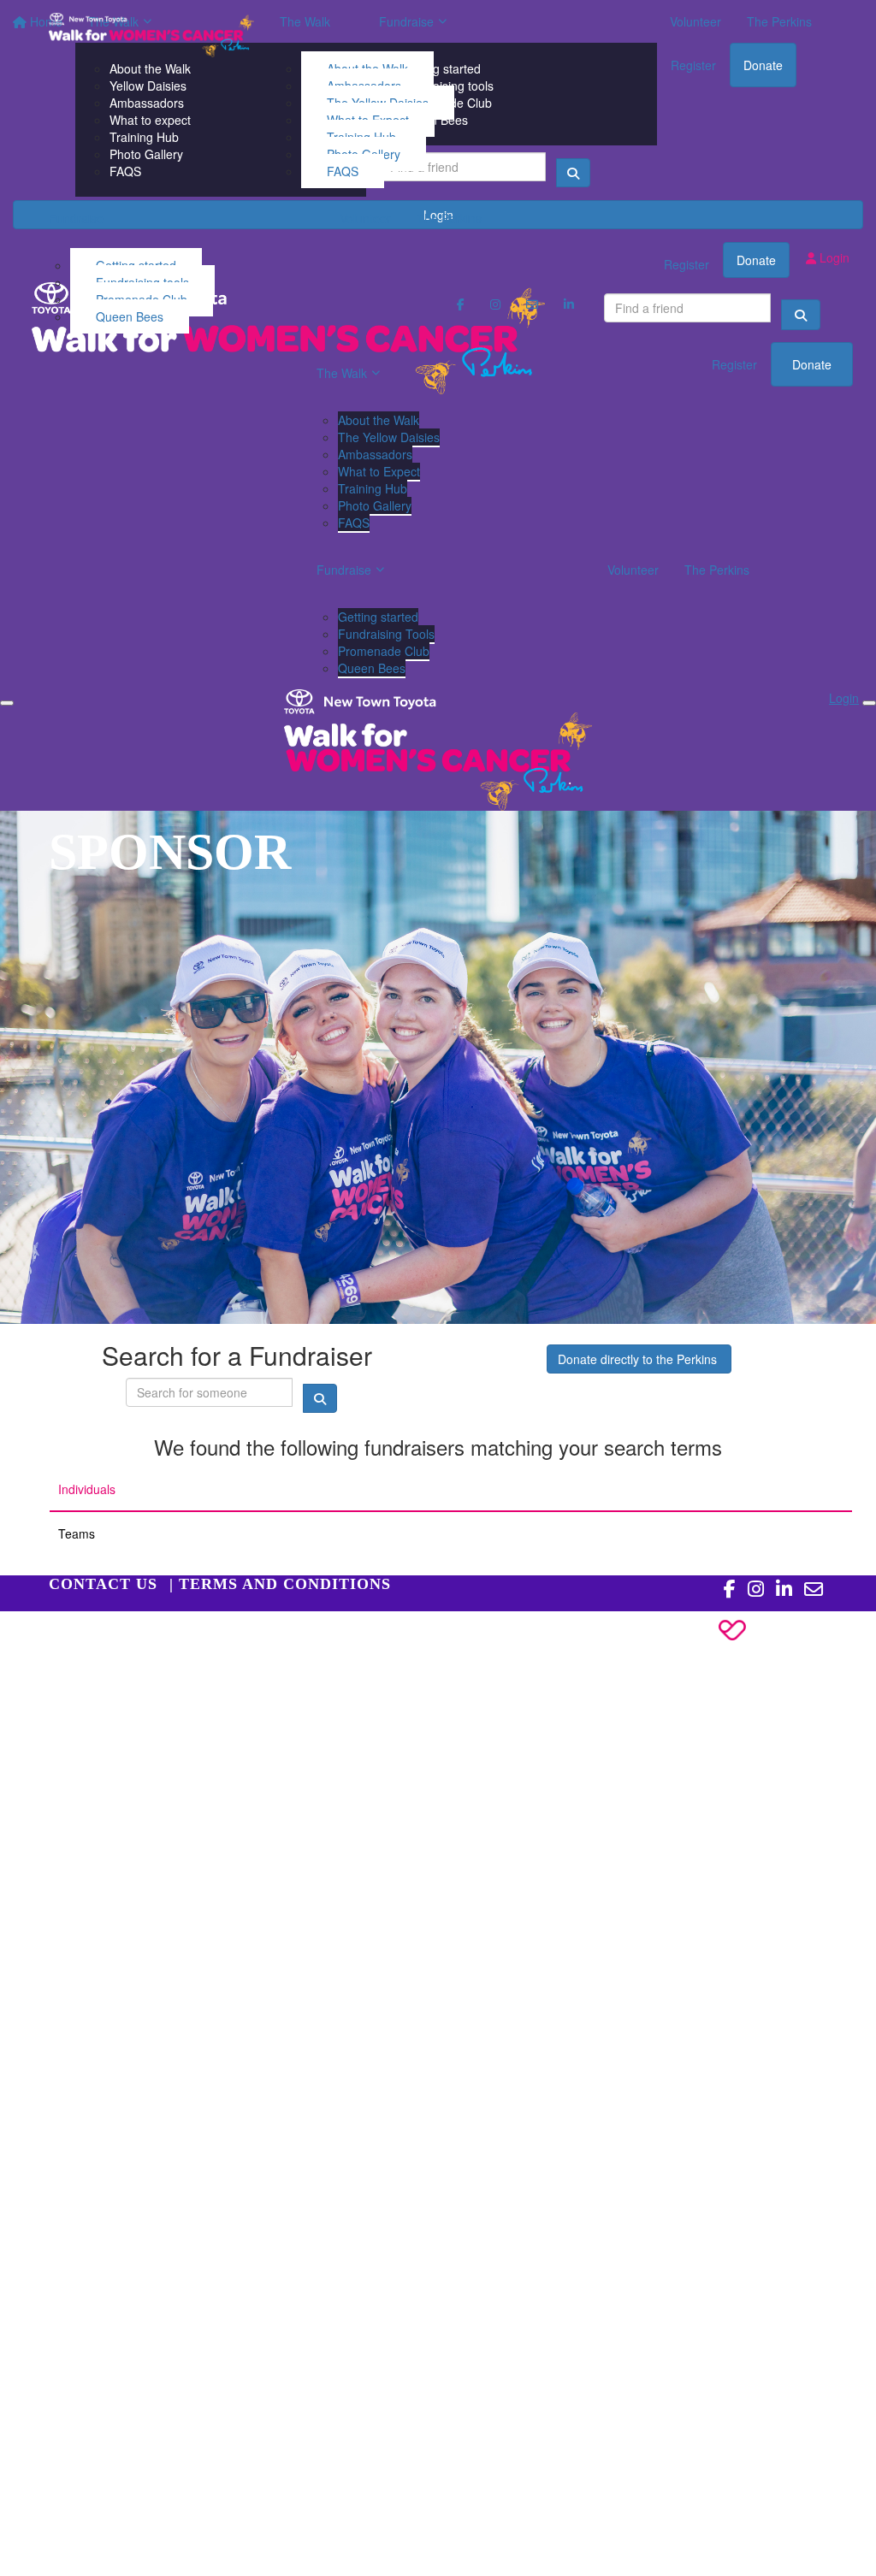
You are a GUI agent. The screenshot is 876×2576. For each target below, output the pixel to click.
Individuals (87, 1489)
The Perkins (449, 218)
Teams (77, 1533)
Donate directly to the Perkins (639, 1359)
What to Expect (379, 471)
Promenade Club (384, 651)
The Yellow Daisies (389, 437)
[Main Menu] (7, 703)
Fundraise (76, 218)
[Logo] (151, 35)
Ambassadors (375, 454)
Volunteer (365, 218)
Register (734, 364)
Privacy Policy (86, 1637)
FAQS (343, 171)
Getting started (378, 617)
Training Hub (373, 488)
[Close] (869, 703)
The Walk (305, 21)
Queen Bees (130, 316)
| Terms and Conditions (280, 1584)
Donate (812, 364)
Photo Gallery (375, 505)
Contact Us (103, 1584)
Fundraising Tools (386, 634)
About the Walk (379, 420)
